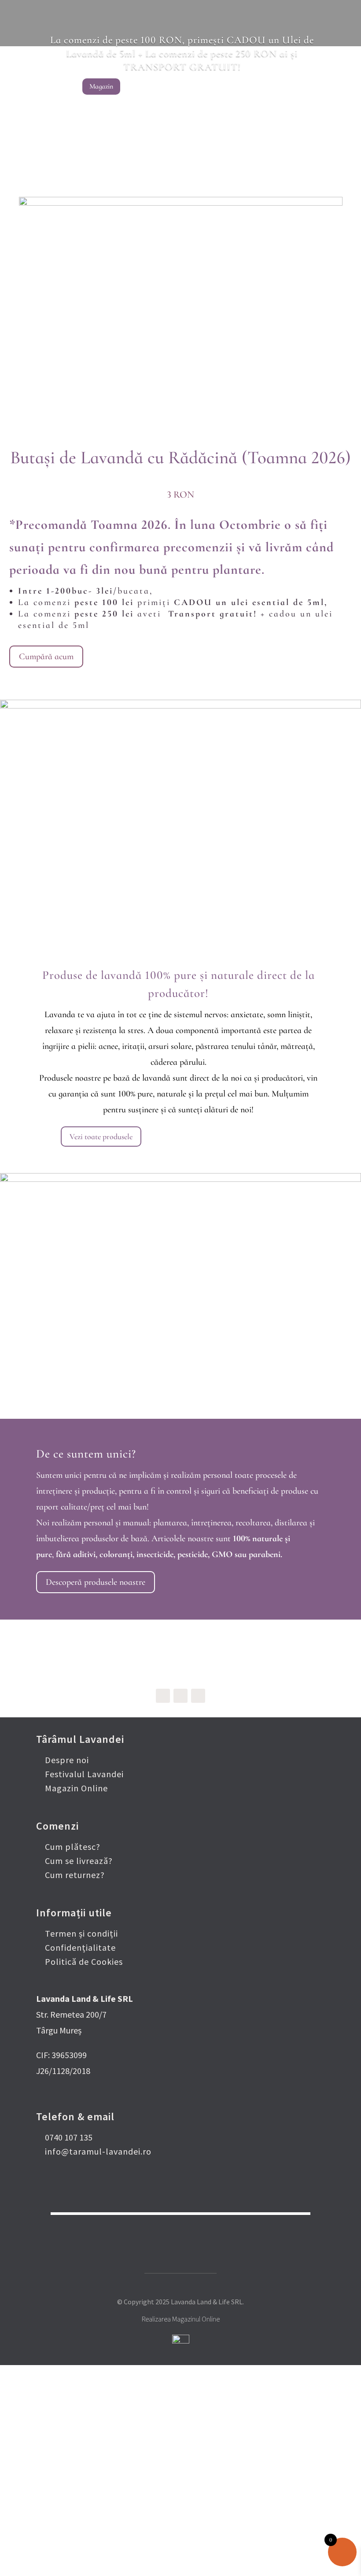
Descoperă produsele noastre (96, 1582)
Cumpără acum (46, 657)
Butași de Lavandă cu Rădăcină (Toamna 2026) (180, 458)
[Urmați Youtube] (198, 1696)
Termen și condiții (81, 1933)
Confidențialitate (80, 1947)
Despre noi (67, 1760)
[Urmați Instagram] (180, 1696)
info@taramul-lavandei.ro (98, 2151)
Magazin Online (76, 1788)
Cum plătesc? (73, 1847)
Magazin (101, 86)
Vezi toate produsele (101, 1137)
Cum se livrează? (79, 1861)
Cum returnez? (75, 1875)
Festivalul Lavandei (84, 1774)
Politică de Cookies (84, 1962)
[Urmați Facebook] (163, 1696)
